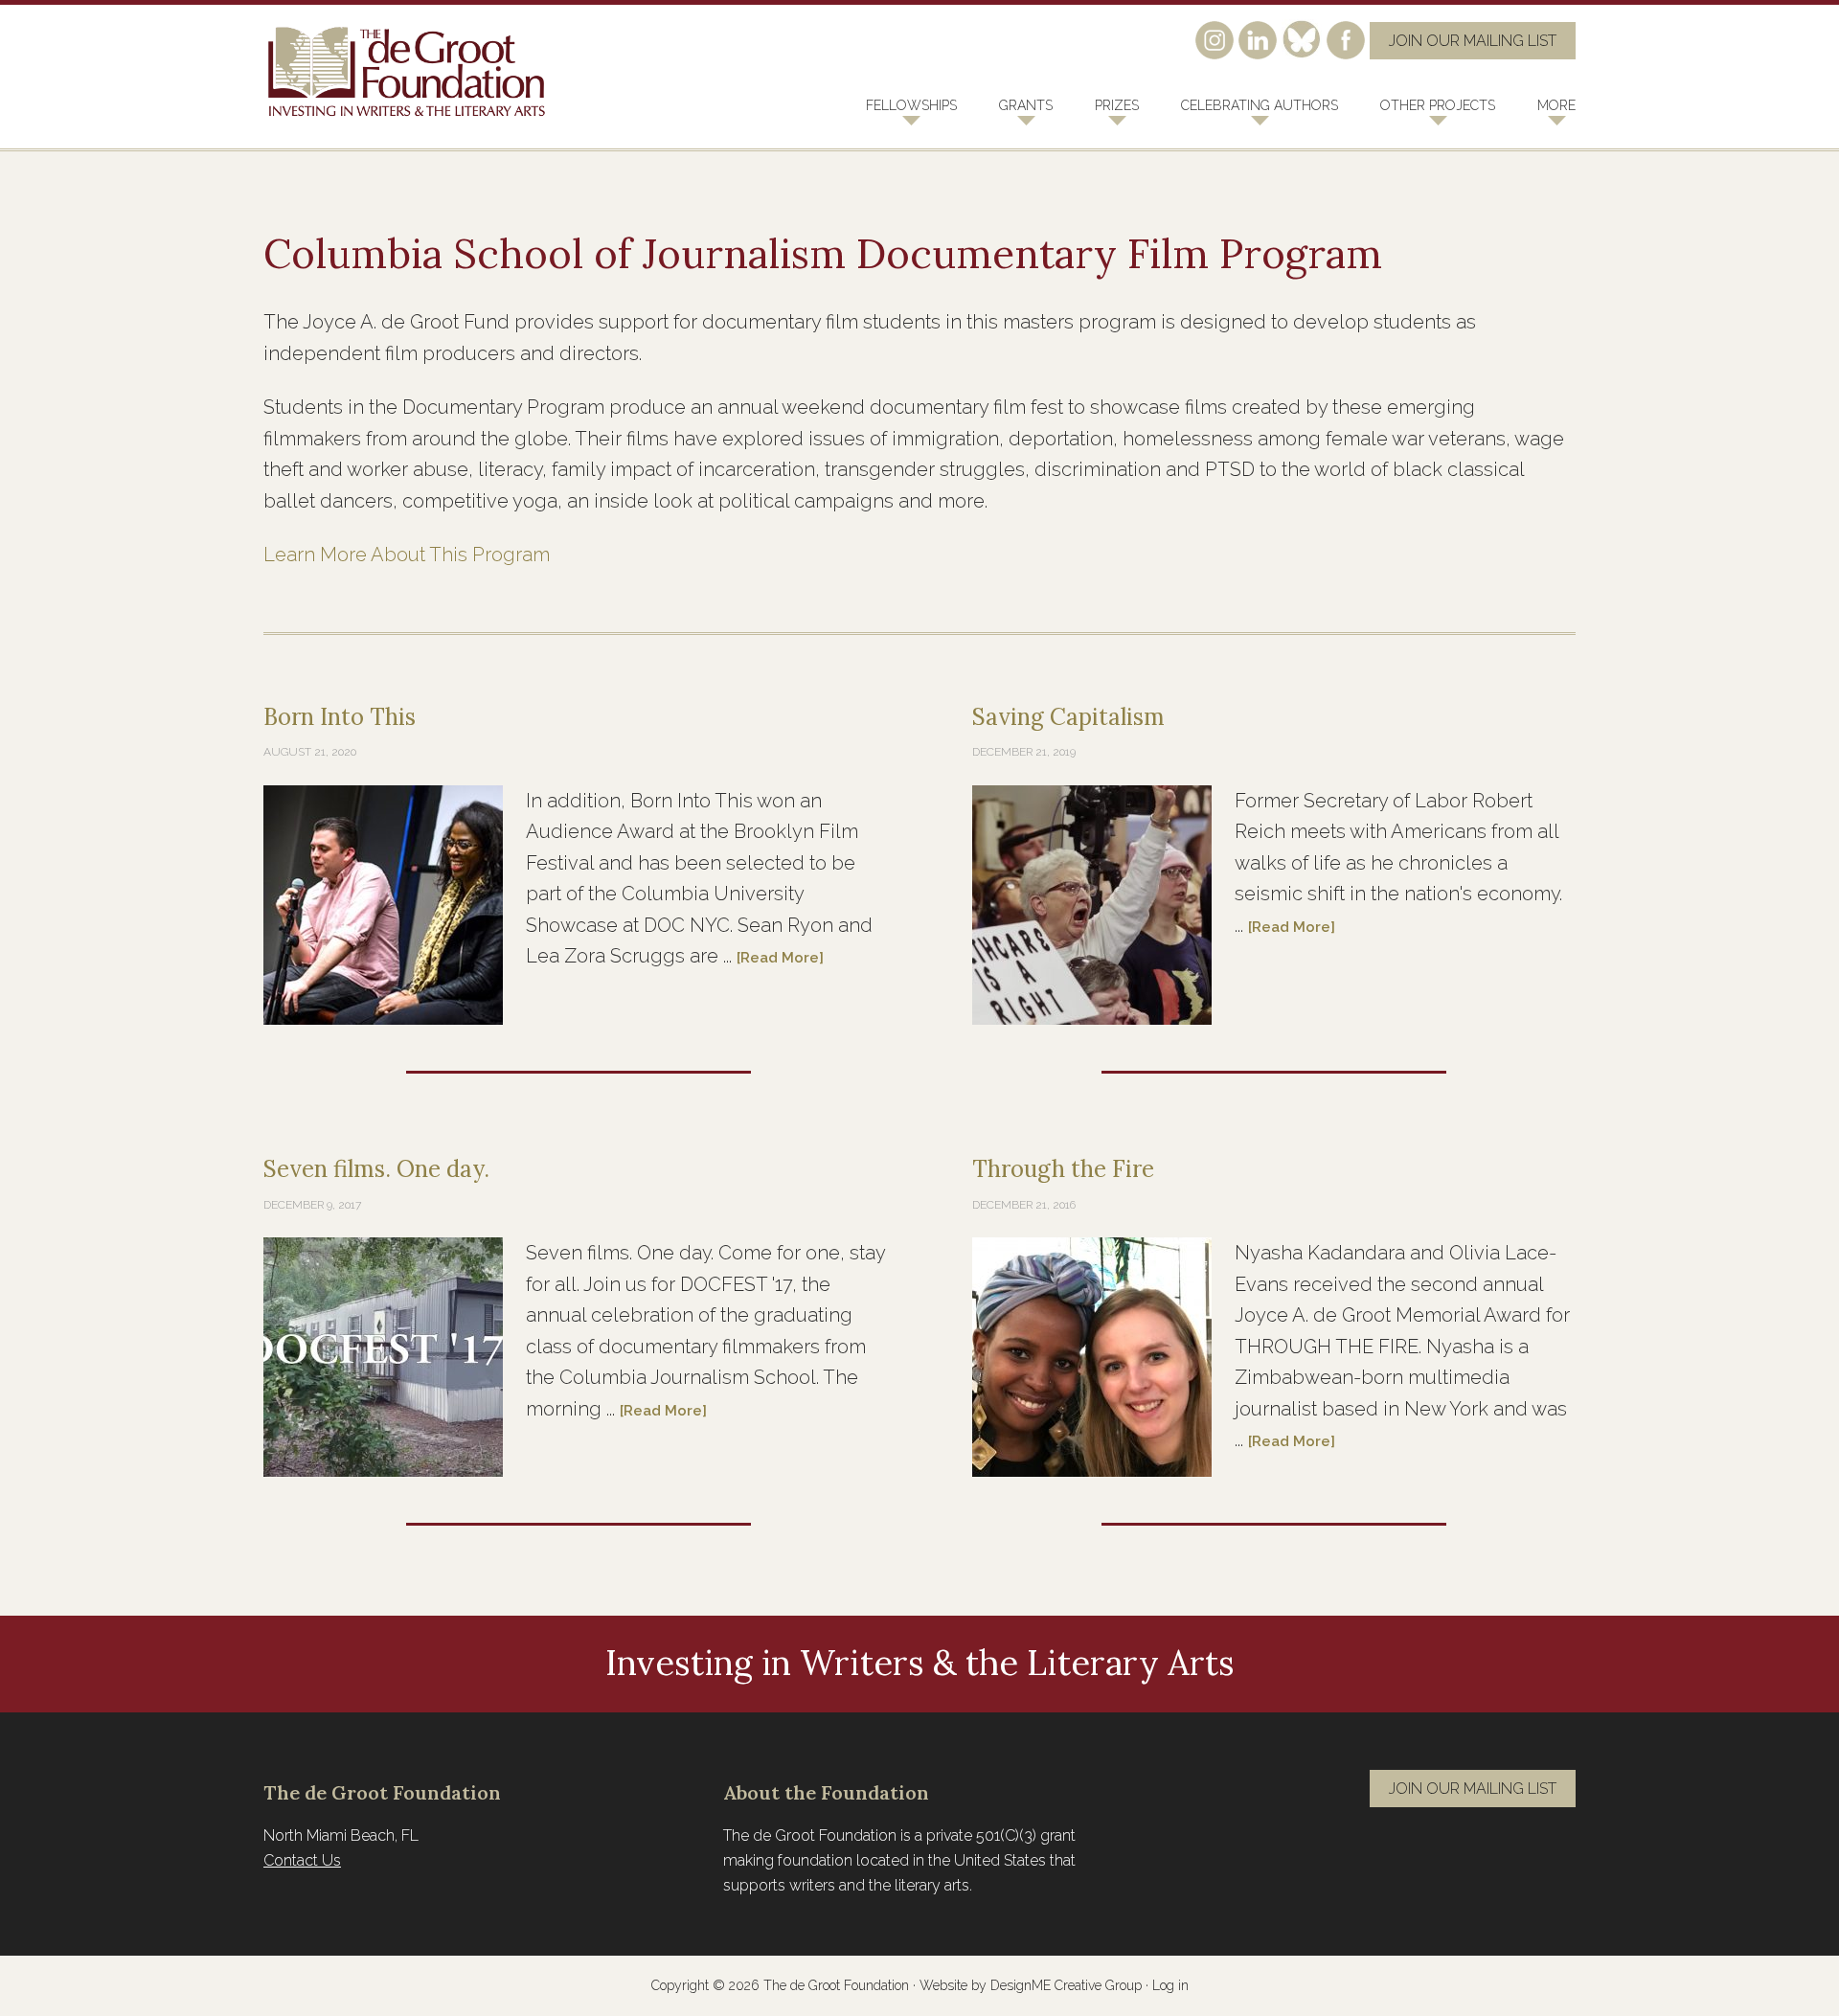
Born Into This (340, 717)
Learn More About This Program (407, 555)
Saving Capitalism (1068, 717)
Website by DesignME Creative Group (1031, 1985)
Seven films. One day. (376, 1169)
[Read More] (780, 958)
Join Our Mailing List (1473, 41)
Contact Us (302, 1860)
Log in (1170, 1985)
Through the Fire (1063, 1169)
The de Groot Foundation (407, 72)
